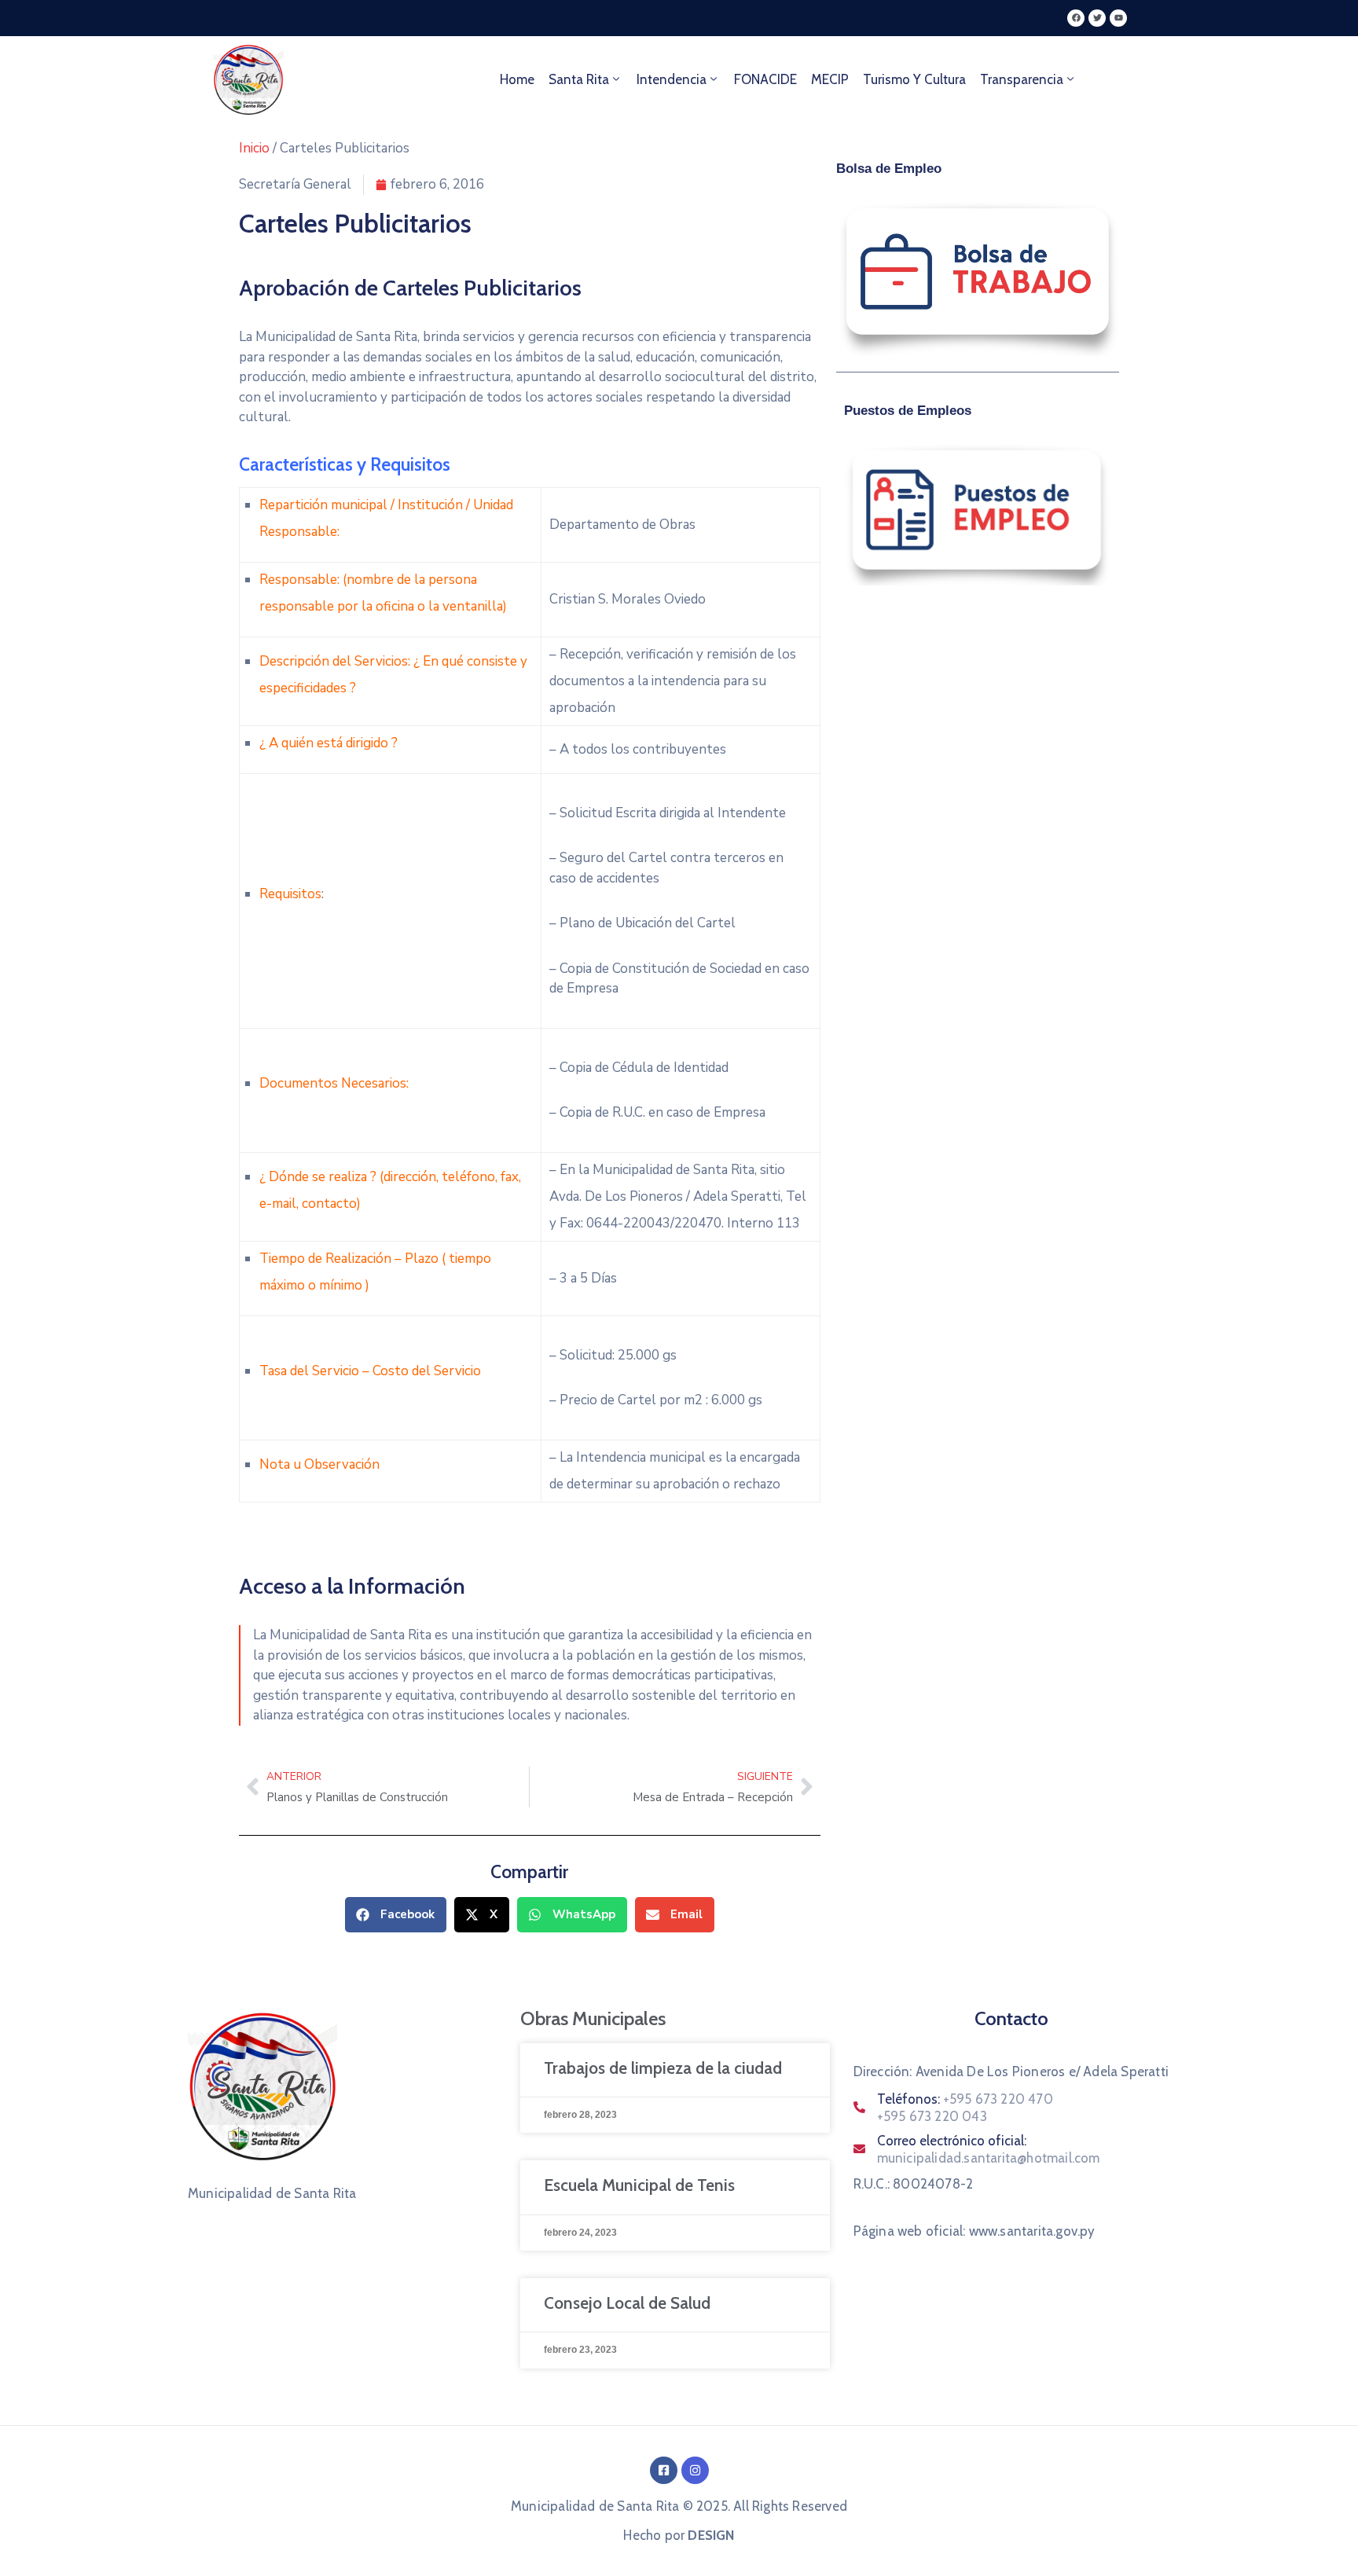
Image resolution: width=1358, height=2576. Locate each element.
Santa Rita (579, 79)
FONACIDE (765, 79)
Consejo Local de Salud (627, 2303)
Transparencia (1022, 79)
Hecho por (679, 2535)
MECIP (830, 79)
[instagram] (695, 2470)
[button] (396, 1915)
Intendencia (672, 79)
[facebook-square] (664, 2470)
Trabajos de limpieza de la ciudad (663, 2068)
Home (517, 79)
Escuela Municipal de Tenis (639, 2185)
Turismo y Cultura (914, 79)
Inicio (254, 148)
